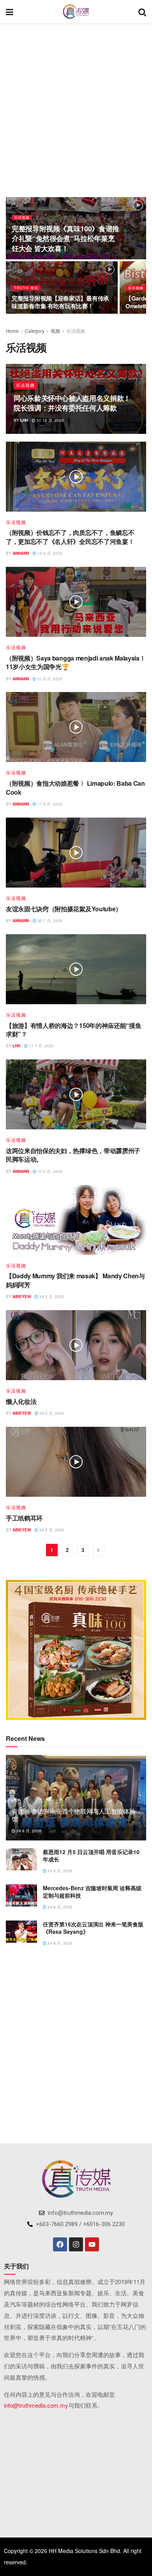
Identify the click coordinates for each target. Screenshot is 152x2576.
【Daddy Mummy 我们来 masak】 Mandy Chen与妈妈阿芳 (75, 1280)
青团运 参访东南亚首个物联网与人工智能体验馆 (73, 1815)
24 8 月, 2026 (28, 1831)
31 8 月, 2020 (49, 679)
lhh (24, 420)
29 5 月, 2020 (51, 1297)
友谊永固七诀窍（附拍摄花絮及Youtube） (64, 909)
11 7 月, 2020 (41, 1046)
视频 (55, 331)
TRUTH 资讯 (26, 288)
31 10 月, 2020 (50, 420)
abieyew (22, 1297)
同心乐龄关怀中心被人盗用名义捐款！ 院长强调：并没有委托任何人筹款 (72, 403)
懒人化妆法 (21, 1401)
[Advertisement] (76, 107)
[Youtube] (92, 2244)
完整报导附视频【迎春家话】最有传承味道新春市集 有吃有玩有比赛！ (60, 302)
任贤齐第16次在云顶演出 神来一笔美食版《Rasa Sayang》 (93, 1928)
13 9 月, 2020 (49, 553)
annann (21, 553)
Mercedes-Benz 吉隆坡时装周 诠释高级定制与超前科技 (92, 1892)
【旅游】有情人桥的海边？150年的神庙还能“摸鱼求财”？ (73, 1030)
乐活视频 (22, 218)
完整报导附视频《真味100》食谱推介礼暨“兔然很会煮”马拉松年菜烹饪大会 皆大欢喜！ (65, 238)
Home (12, 331)
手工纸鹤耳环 (24, 1518)
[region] (76, 1650)
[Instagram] (76, 2244)
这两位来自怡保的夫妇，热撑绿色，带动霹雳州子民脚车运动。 (73, 1155)
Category (35, 331)
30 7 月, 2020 (49, 921)
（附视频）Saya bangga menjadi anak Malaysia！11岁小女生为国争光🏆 (76, 662)
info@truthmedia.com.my (36, 2405)
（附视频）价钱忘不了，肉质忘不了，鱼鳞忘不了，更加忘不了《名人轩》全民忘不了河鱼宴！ (70, 537)
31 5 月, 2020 (49, 1171)
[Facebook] (60, 2244)
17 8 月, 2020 (49, 804)
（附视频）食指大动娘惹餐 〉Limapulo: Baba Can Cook (75, 787)
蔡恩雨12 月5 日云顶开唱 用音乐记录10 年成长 (91, 1856)
